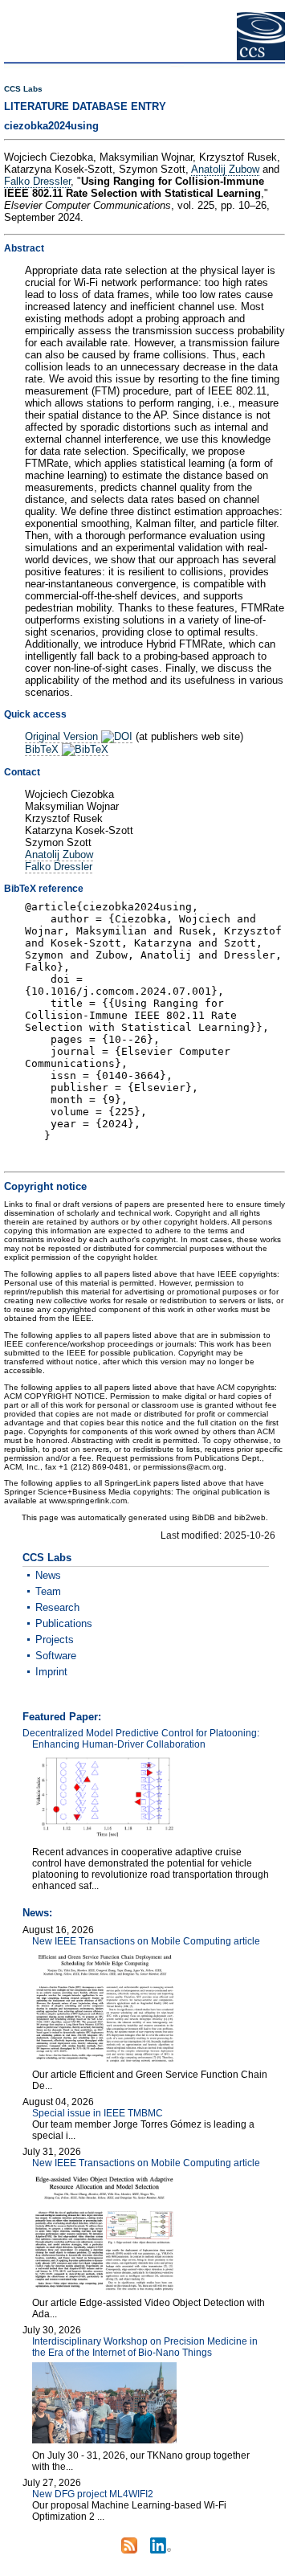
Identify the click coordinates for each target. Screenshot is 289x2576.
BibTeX (43, 749)
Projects (55, 1640)
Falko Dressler (37, 181)
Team (48, 1591)
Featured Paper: (62, 1717)
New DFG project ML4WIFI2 (93, 2494)
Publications (64, 1623)
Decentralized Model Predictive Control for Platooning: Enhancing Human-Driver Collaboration (141, 1739)
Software (56, 1656)
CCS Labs (23, 89)
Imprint (51, 1672)
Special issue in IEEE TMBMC (98, 2113)
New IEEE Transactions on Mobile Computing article (146, 1941)
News (48, 1575)
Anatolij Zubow (225, 169)
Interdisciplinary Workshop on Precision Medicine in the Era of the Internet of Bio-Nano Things (145, 2347)
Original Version (63, 736)
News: (37, 1913)
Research (57, 1607)
